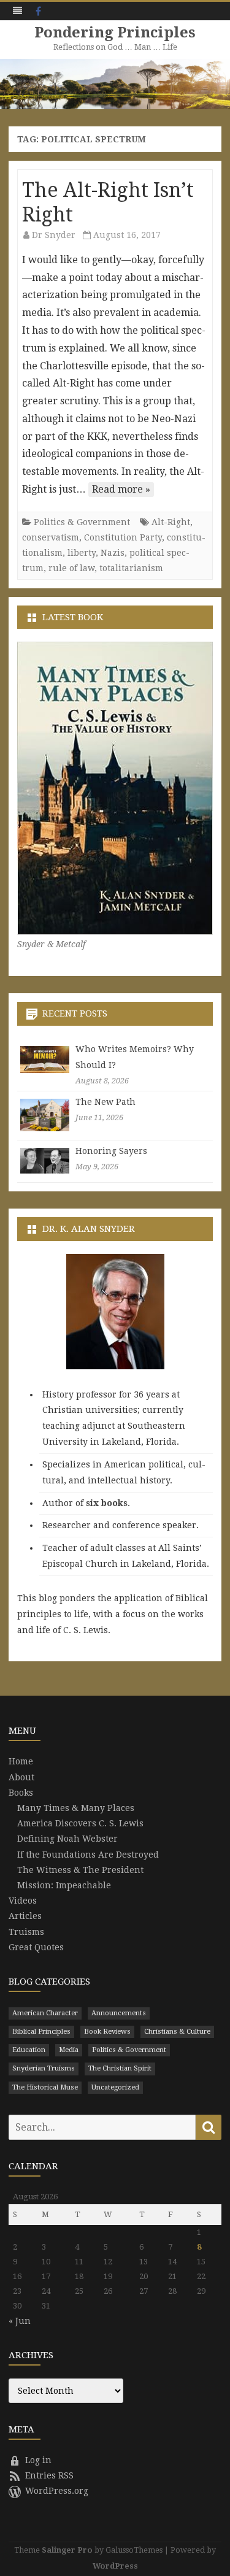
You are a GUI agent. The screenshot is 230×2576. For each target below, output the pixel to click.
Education (29, 2050)
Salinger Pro (67, 2550)
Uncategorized (115, 2087)
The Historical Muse (45, 2087)
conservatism (51, 537)
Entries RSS (49, 2475)
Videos (23, 1901)
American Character (45, 2013)
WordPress (115, 2566)
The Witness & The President (80, 1870)
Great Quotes (36, 1947)
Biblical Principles (41, 2032)
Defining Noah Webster (67, 1839)
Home (21, 1761)
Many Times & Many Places (76, 1808)
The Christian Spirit (120, 2068)
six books (107, 1503)
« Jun (20, 2321)
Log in (38, 2460)
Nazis (113, 553)
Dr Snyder (54, 235)
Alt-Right (171, 522)
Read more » (121, 489)
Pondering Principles (115, 33)
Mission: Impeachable (64, 1885)
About (21, 1777)
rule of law (71, 568)
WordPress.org (57, 2491)
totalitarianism (131, 568)
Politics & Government (82, 522)
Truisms (26, 1932)
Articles (25, 1916)
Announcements (119, 2013)
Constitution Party (123, 537)
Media (69, 2050)
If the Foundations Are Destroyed (88, 1855)
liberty (82, 553)
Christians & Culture (177, 2032)
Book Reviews (107, 2032)
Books (21, 1793)
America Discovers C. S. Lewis (80, 1823)
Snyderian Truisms (44, 2068)
